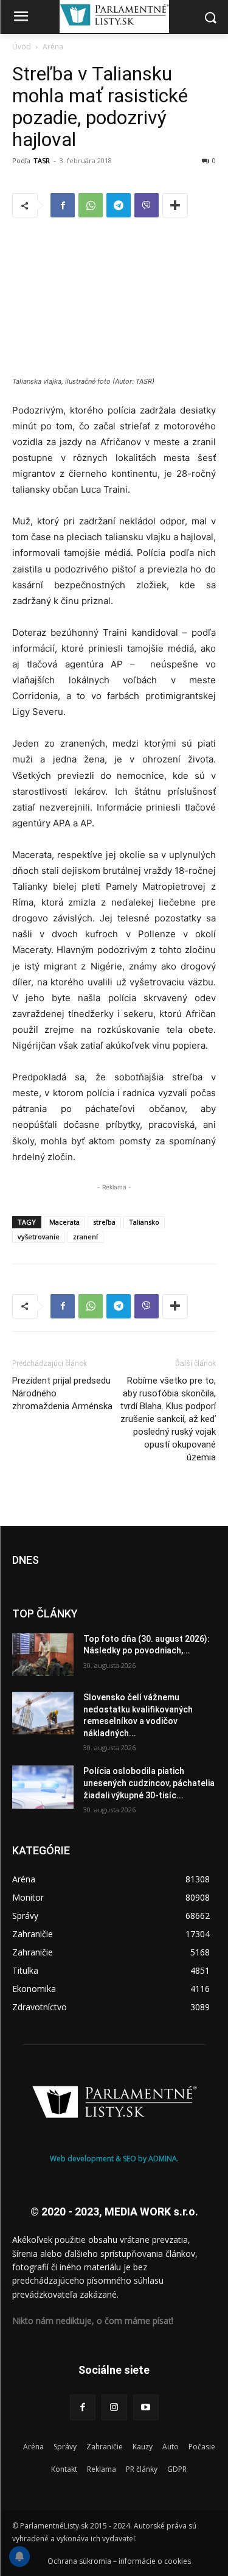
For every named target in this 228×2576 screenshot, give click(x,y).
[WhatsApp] (91, 205)
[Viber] (147, 205)
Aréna (53, 47)
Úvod (22, 47)
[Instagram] (114, 2407)
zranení (85, 1237)
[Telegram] (119, 205)
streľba (104, 1222)
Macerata (64, 1222)
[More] (175, 205)
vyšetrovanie (39, 1237)
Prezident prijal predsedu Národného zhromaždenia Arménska (62, 1393)
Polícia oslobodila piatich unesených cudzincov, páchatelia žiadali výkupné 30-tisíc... (149, 1783)
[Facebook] (63, 205)
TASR (42, 160)
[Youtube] (146, 2407)
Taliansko (144, 1222)
